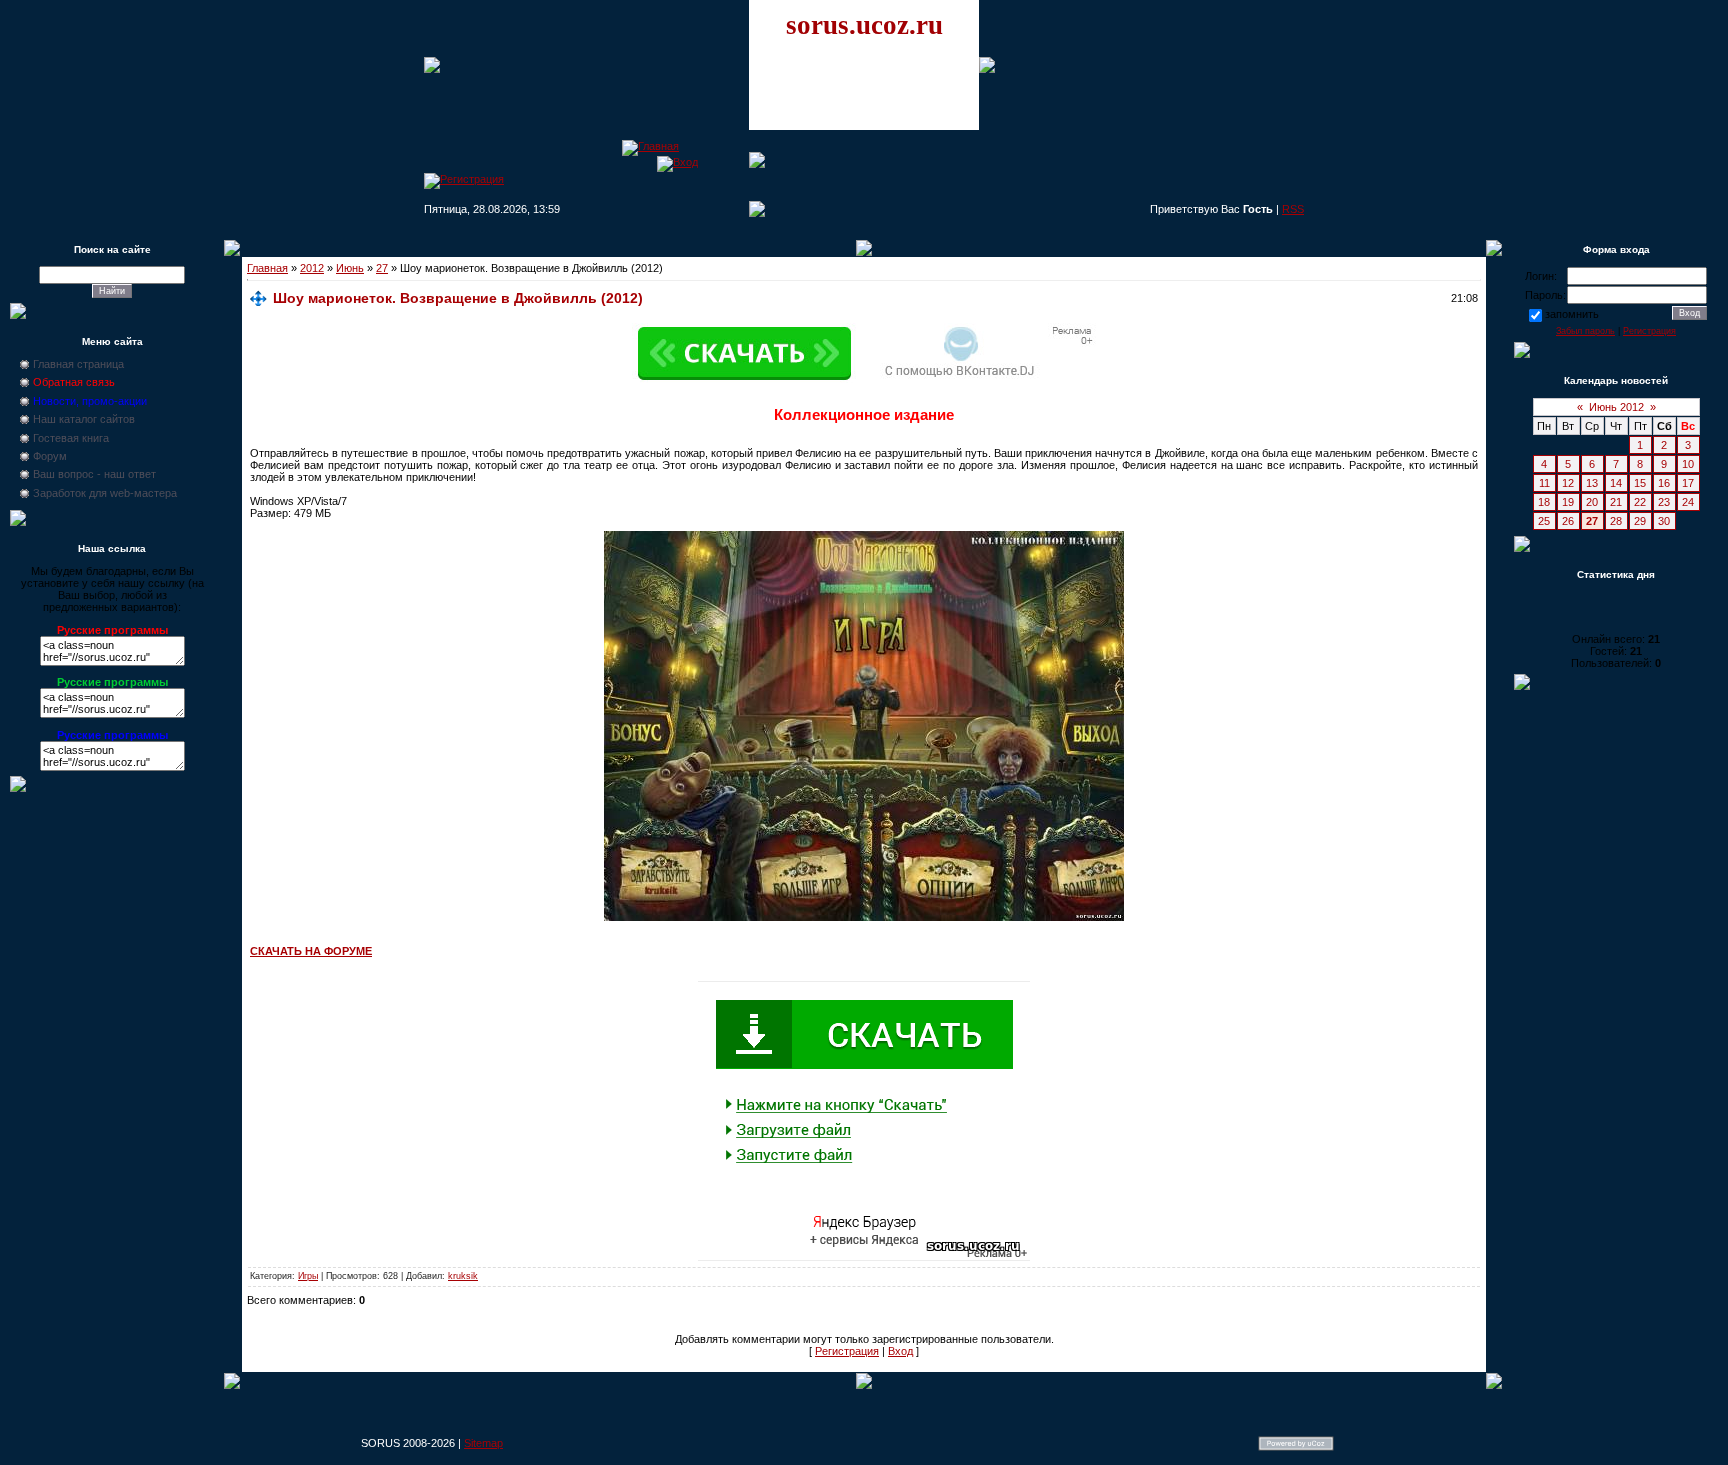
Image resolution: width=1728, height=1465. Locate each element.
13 (1592, 483)
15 (1640, 483)
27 (382, 268)
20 (1592, 502)
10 (1688, 464)
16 (1664, 483)
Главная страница (78, 364)
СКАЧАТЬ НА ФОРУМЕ (311, 951)
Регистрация (847, 1351)
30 (1664, 521)
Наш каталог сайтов (84, 419)
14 (1616, 483)
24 (1688, 502)
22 (1640, 502)
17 (1688, 483)
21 (1616, 502)
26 (1568, 521)
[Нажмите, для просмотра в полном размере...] (864, 917)
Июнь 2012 (1616, 407)
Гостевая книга (71, 438)
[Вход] (677, 162)
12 (1568, 483)
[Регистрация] (464, 179)
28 (1616, 521)
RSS (1293, 209)
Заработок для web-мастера (105, 493)
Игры (308, 1276)
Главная (267, 268)
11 (1544, 483)
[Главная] (650, 146)
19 (1568, 502)
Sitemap (483, 1443)
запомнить (1572, 314)
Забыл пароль (1585, 331)
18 (1544, 502)
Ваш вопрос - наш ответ (94, 474)
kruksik (463, 1276)
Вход (900, 1351)
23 (1664, 502)
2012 (312, 268)
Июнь (350, 268)
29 (1640, 521)
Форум (50, 456)
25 (1544, 521)
